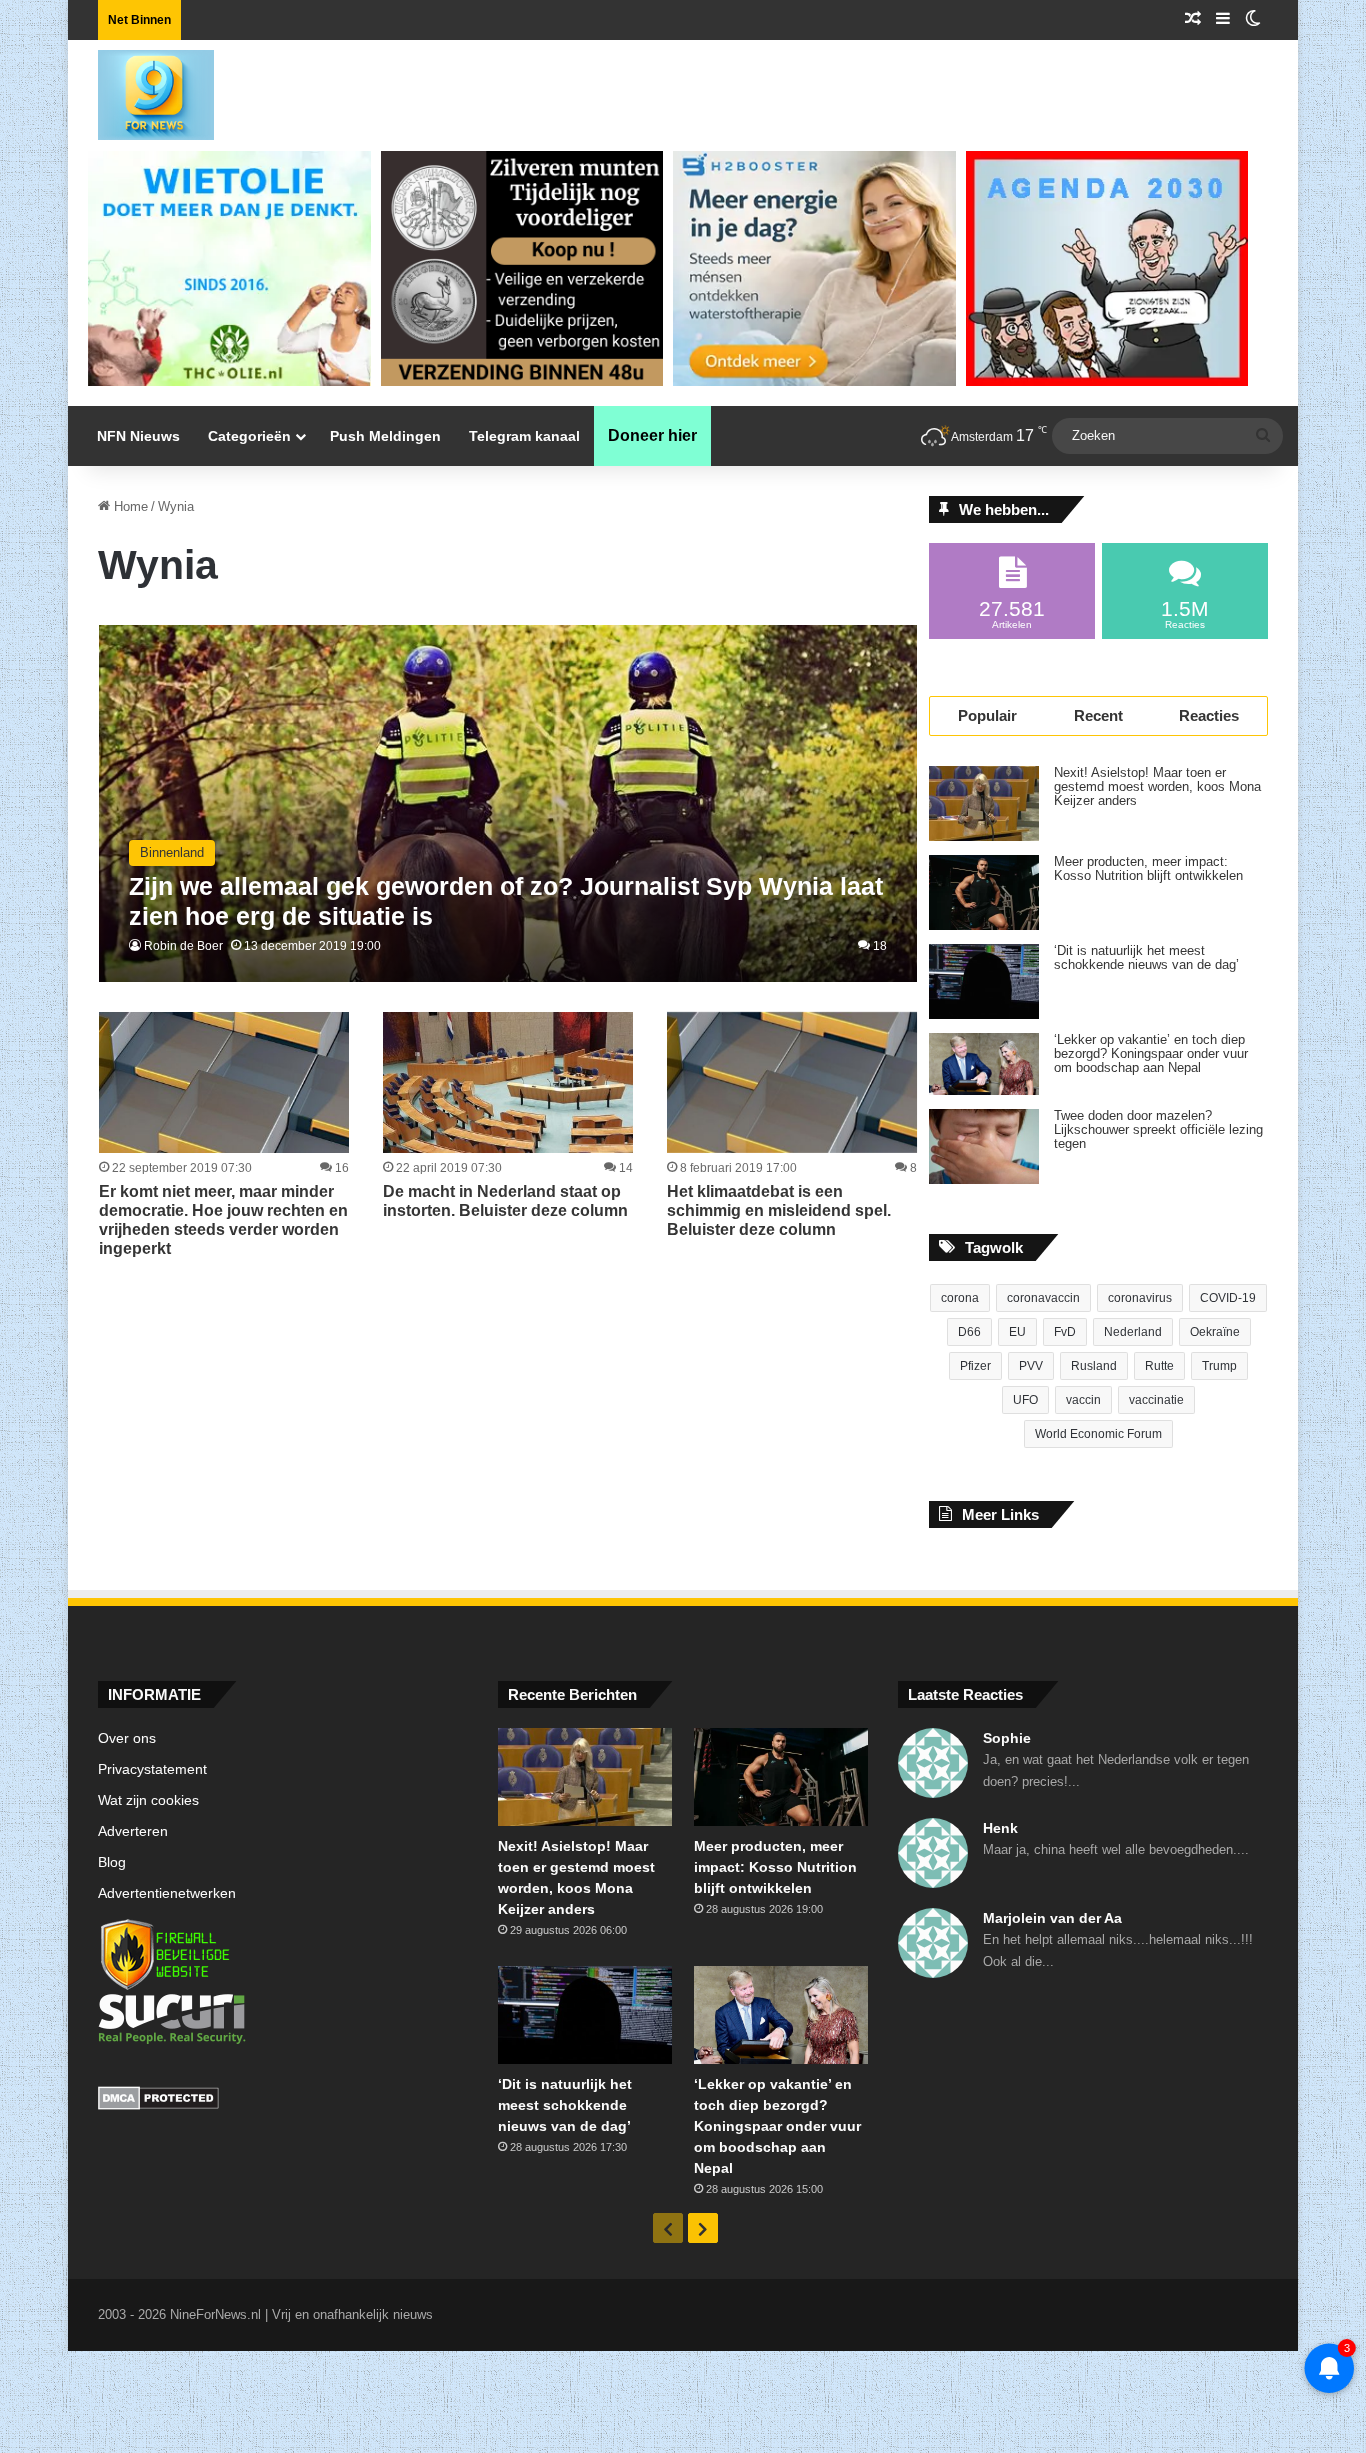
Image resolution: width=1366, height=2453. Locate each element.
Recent (1098, 715)
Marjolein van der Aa (1052, 1918)
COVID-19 (1228, 1298)
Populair (987, 715)
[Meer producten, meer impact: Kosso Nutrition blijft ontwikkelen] (984, 892)
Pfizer (975, 1366)
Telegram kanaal (524, 436)
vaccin (1083, 1400)
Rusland (1094, 1366)
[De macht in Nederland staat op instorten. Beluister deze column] (508, 1082)
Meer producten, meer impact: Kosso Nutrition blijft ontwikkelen (1148, 869)
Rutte (1159, 1366)
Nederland (1133, 1332)
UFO (1025, 1400)
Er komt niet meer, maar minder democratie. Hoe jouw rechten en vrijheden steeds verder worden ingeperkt (223, 1220)
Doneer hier (652, 435)
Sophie (1007, 1738)
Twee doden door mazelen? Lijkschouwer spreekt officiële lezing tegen (1158, 1130)
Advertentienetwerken (167, 1893)
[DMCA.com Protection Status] (283, 2101)
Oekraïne (1215, 1332)
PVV (1031, 1366)
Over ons (127, 1738)
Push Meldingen (385, 436)
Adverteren (133, 1831)
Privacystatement (152, 1769)
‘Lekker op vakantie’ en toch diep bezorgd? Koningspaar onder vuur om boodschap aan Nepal (1151, 1054)
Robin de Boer (183, 946)
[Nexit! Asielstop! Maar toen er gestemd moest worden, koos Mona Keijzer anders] (984, 803)
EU (1017, 1332)
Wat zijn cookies (148, 1800)
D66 (969, 1332)
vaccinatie (1156, 1400)
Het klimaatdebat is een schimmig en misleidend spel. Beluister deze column (779, 1210)
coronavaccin (1043, 1298)
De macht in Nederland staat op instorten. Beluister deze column (505, 1201)
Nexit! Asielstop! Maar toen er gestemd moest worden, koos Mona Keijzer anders (1157, 787)
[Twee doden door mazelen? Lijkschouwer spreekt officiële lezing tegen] (984, 1146)
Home (129, 506)
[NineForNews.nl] (141, 90)
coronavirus (1140, 1298)
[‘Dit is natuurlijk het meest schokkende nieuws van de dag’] (984, 981)
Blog (112, 1862)
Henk (1000, 1828)
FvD (1065, 1332)
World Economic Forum (1098, 1434)
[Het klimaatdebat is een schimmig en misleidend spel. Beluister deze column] (792, 1082)
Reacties (1209, 715)
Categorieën (249, 436)
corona (960, 1298)
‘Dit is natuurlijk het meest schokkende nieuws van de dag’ (1146, 958)
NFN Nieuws (138, 436)
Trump (1219, 1366)
